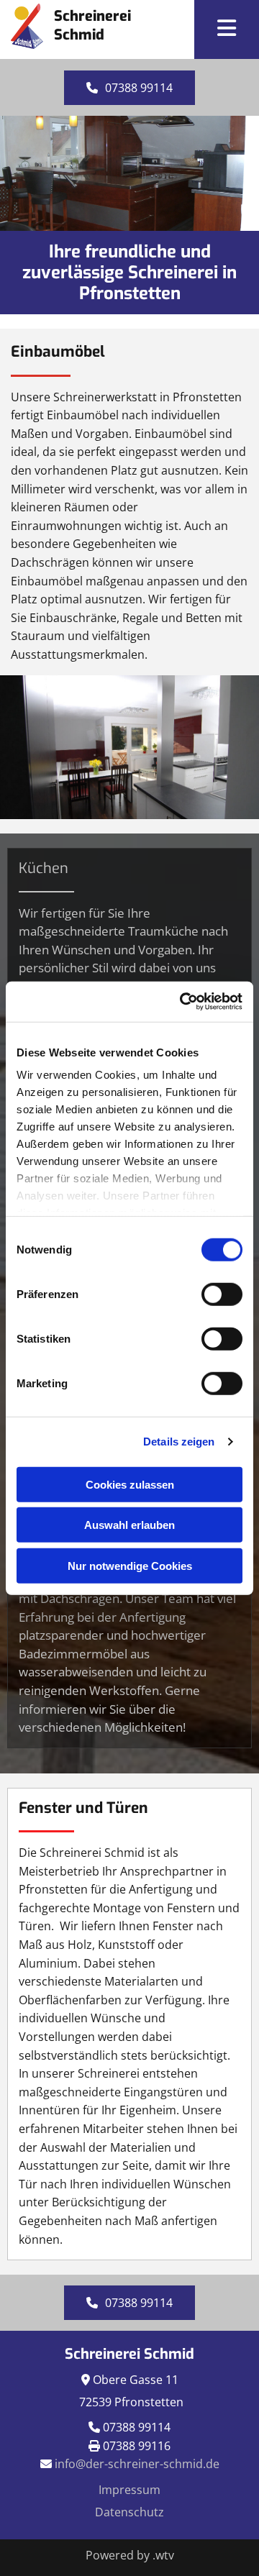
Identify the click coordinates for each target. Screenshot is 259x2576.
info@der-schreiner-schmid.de (137, 2464)
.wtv (163, 2555)
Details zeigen (179, 1442)
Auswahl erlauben (129, 1525)
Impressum (129, 2490)
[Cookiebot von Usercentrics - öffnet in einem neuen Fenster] (183, 1002)
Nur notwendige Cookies (130, 1565)
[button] (227, 29)
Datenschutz (129, 2512)
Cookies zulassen (130, 1484)
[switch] (222, 1294)
